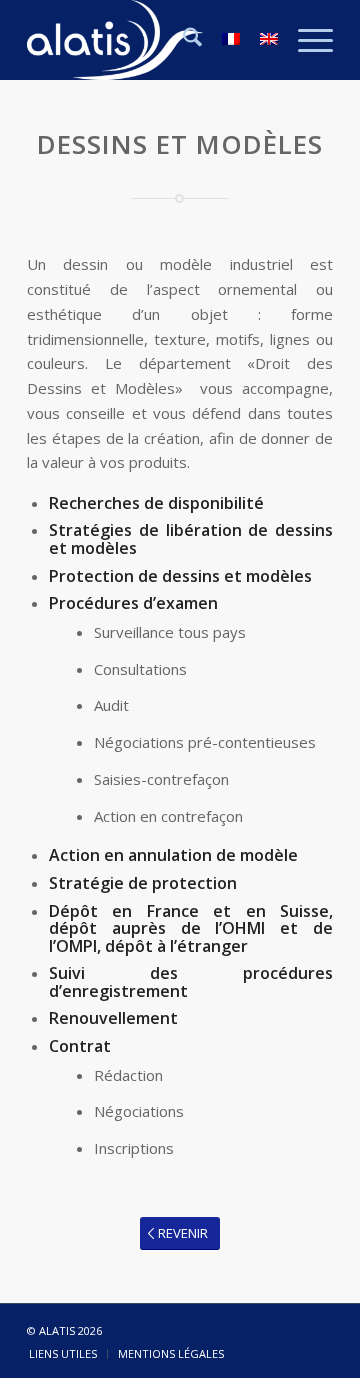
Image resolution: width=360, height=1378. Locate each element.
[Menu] (305, 40)
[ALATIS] (149, 40)
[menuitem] (182, 40)
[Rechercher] (182, 40)
